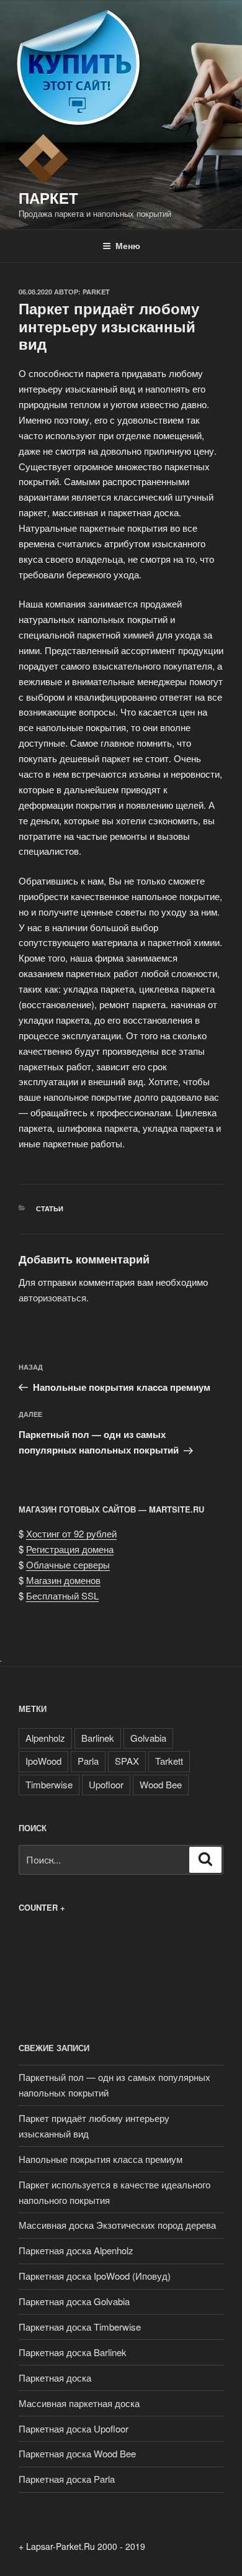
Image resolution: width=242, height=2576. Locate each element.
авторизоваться (52, 1297)
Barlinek (98, 1738)
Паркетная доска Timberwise (80, 2327)
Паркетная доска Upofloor (74, 2428)
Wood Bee (161, 1784)
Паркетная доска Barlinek (73, 2352)
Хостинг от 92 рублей (71, 1533)
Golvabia (148, 1738)
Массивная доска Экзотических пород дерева (117, 2225)
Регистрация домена (70, 1549)
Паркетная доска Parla (67, 2479)
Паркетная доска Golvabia (74, 2301)
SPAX (127, 1761)
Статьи (50, 1208)
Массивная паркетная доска (79, 2403)
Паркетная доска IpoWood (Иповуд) (95, 2276)
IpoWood (43, 1761)
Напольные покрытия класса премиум (101, 2159)
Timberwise (49, 1784)
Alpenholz (45, 1738)
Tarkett (169, 1761)
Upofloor (106, 1784)
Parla (88, 1761)
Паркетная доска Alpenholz (76, 2250)
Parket (96, 292)
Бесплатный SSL (62, 1595)
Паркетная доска (55, 2378)
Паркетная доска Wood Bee (77, 2453)
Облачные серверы (68, 1564)
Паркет (48, 198)
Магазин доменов (63, 1580)
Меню (128, 245)
